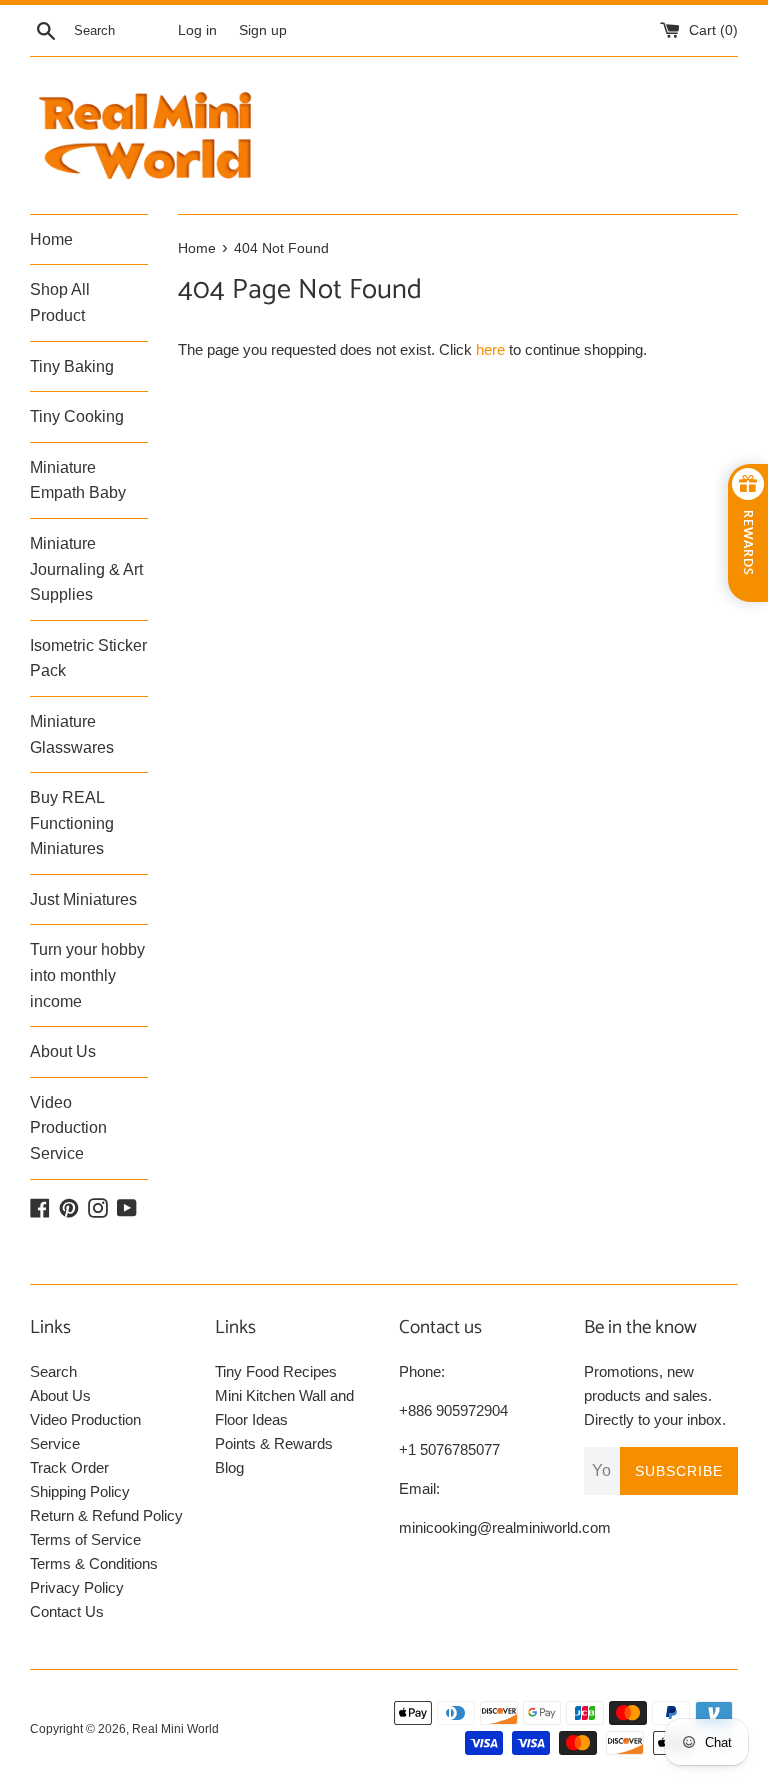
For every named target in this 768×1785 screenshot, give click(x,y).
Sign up (263, 30)
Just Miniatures (83, 899)
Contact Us (67, 1611)
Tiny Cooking (77, 416)
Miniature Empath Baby (78, 480)
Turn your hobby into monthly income (87, 975)
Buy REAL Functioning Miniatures (72, 823)
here (490, 349)
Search (53, 1371)
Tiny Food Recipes (276, 1371)
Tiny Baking (72, 366)
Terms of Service (85, 1539)
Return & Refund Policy (106, 1515)
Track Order (69, 1467)
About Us (63, 1051)
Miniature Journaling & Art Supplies (86, 569)
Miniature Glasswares (72, 734)
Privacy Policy (77, 1587)
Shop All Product (60, 302)
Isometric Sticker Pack (88, 658)
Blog (229, 1467)
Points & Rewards (274, 1443)
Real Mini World (175, 1729)
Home (51, 239)
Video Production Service (68, 1128)
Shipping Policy (80, 1491)
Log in (197, 30)
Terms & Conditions (94, 1563)
